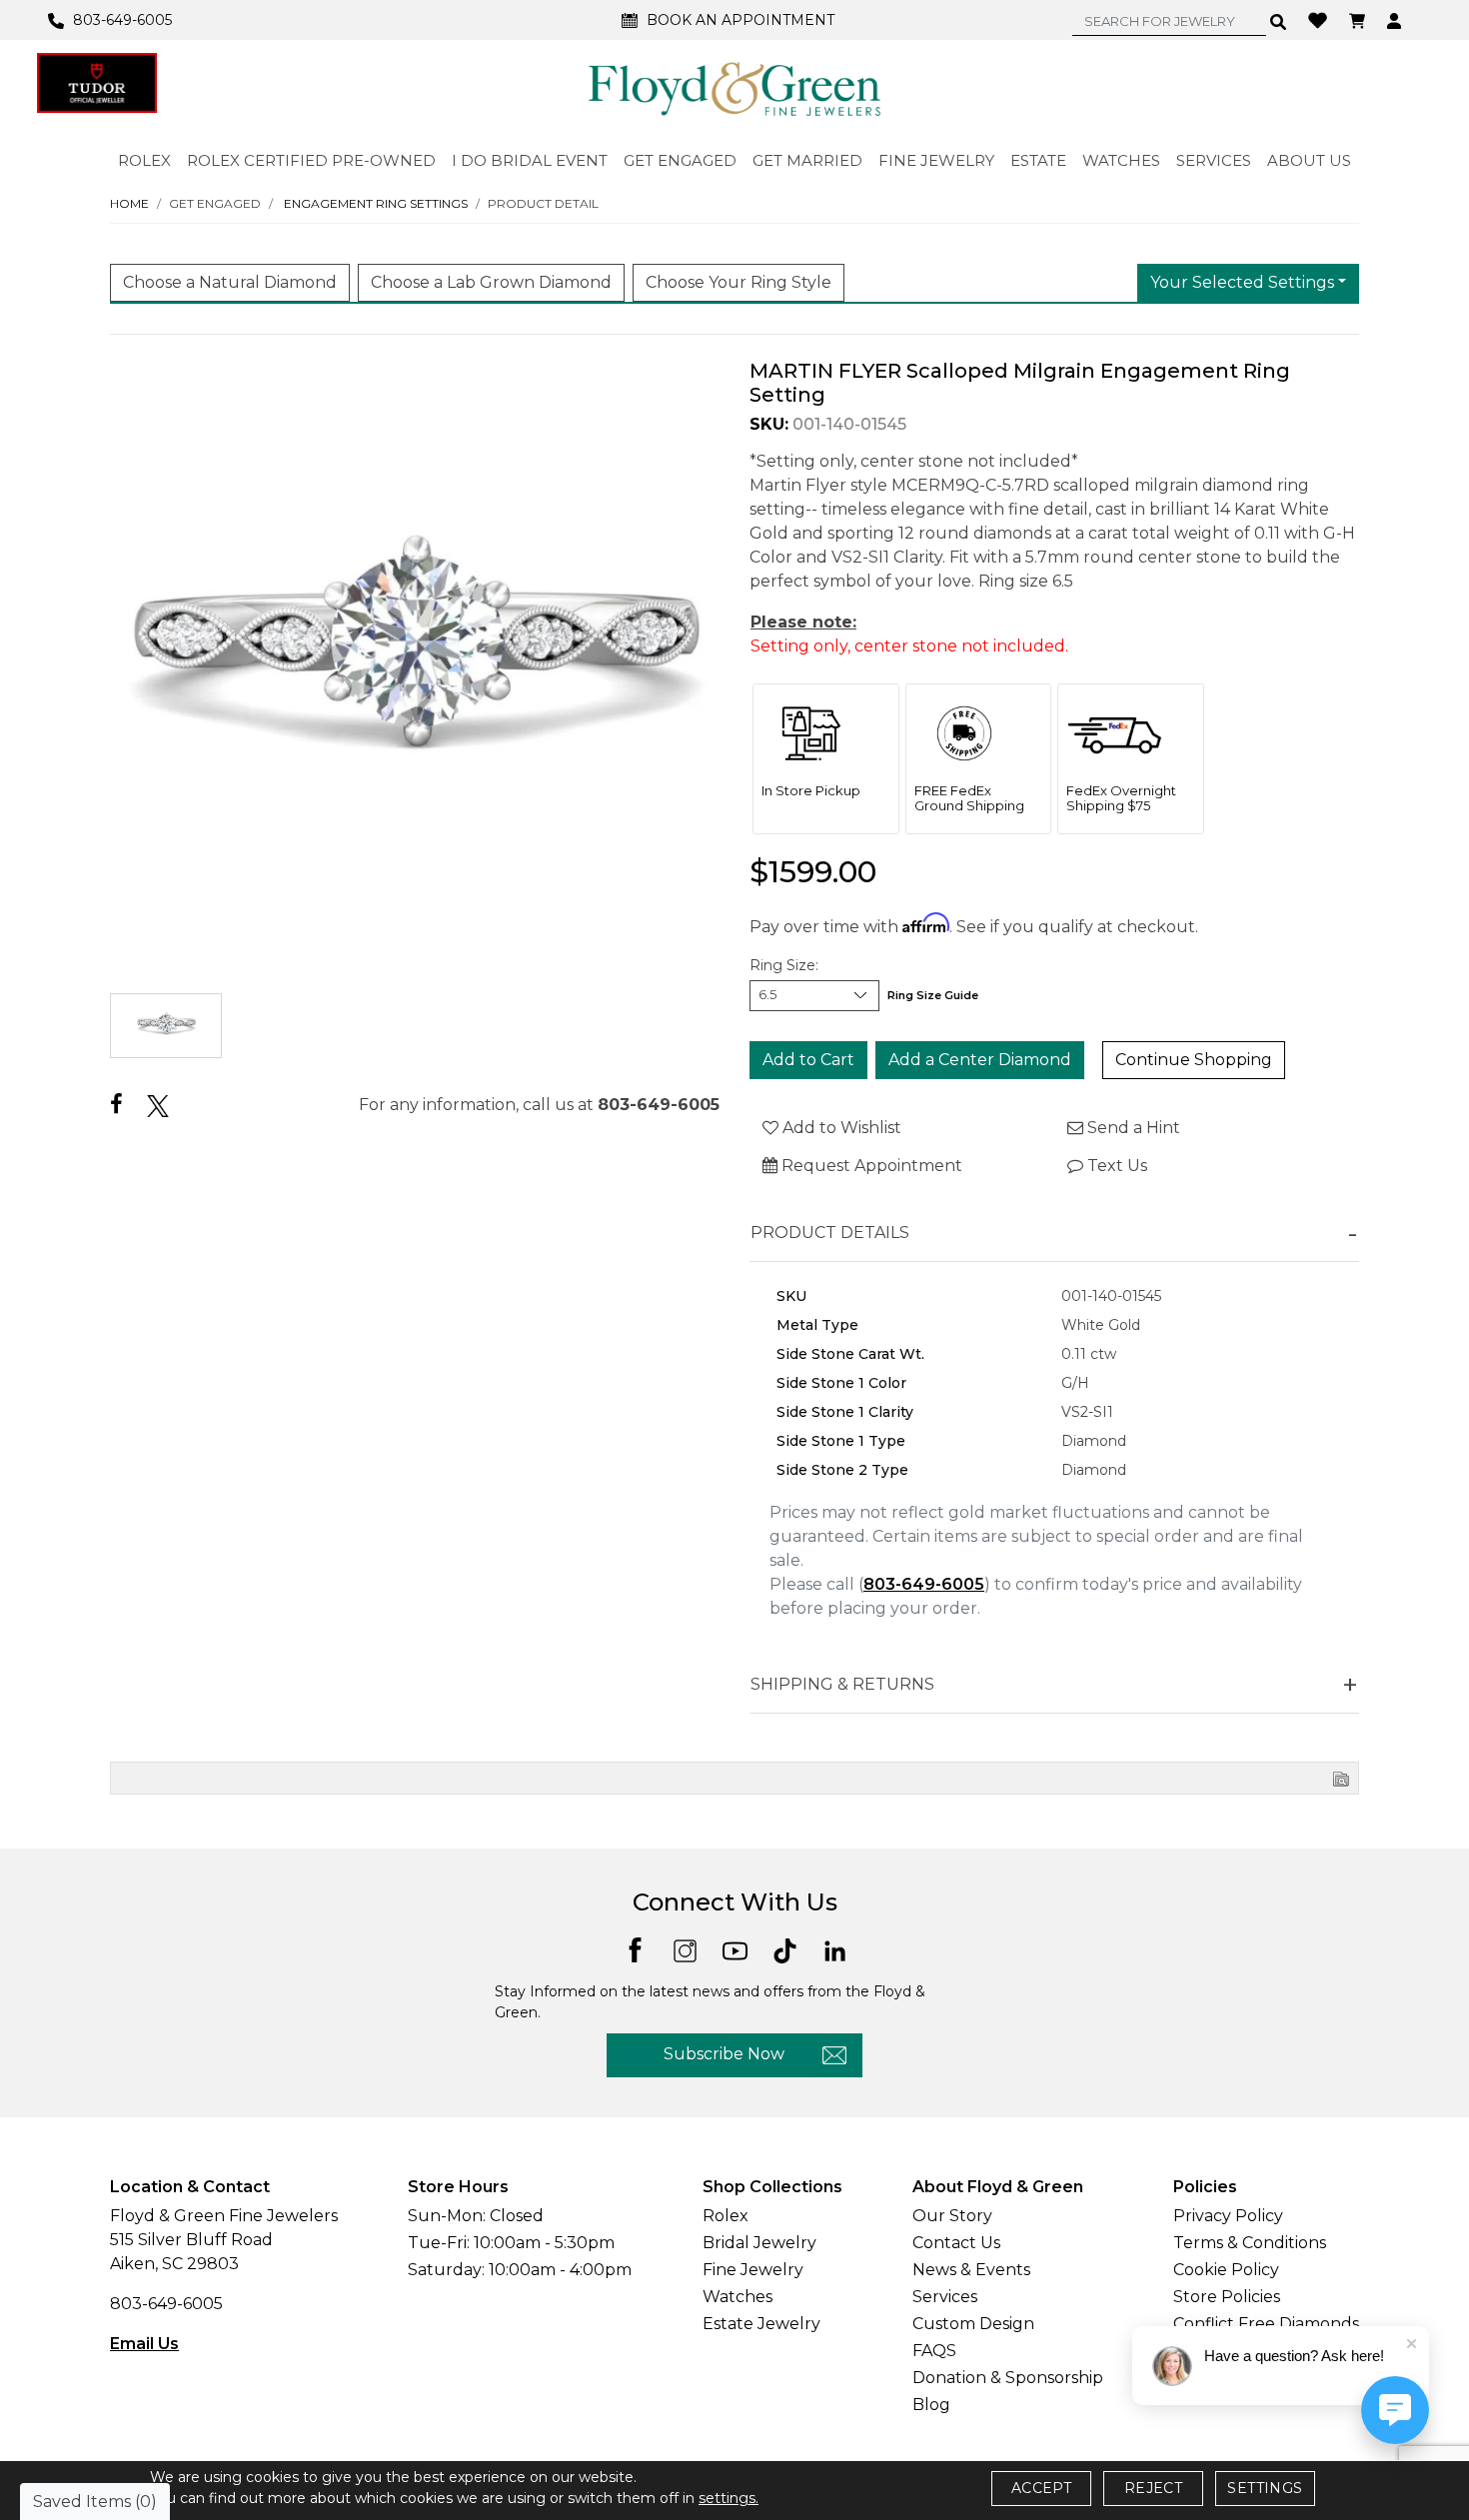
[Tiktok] (785, 1949)
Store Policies (1227, 2297)
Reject (1153, 2488)
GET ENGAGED (680, 160)
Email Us (144, 2344)
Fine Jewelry (753, 2270)
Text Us (1115, 1166)
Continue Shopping (1194, 1060)
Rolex (726, 2216)
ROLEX (144, 160)
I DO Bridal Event (530, 160)
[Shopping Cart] (1360, 20)
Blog (931, 2405)
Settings (1265, 2488)
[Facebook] (116, 1105)
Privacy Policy (1228, 2216)
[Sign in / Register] (1397, 20)
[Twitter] (158, 1106)
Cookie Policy (1226, 2270)
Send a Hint (1132, 1128)
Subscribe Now (724, 2054)
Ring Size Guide (933, 995)
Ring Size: (784, 965)
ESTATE (1038, 160)
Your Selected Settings (1242, 282)
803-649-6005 (659, 1105)
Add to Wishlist (840, 1128)
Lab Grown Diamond (491, 282)
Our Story (952, 2216)
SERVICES (1214, 160)
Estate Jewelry (761, 2324)
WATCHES (1121, 160)
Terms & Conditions (1250, 2243)
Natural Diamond (230, 282)
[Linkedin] (835, 1949)
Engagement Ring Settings (376, 203)
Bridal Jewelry (759, 2243)
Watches (737, 2297)
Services (945, 2297)
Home (129, 203)
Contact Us (956, 2243)
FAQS (934, 2351)
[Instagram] (685, 1949)
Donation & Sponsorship (1008, 2378)
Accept (1041, 2488)
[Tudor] (97, 83)
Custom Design (973, 2324)
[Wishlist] (1320, 19)
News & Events (971, 2270)
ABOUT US (1309, 160)
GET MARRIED (807, 160)
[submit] (1279, 21)
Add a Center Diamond (980, 1060)
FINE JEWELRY (936, 160)
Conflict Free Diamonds (1266, 2324)
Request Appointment (870, 1166)
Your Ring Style (738, 282)
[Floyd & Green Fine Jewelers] (734, 88)
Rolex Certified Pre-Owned (311, 160)
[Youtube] (735, 1949)
